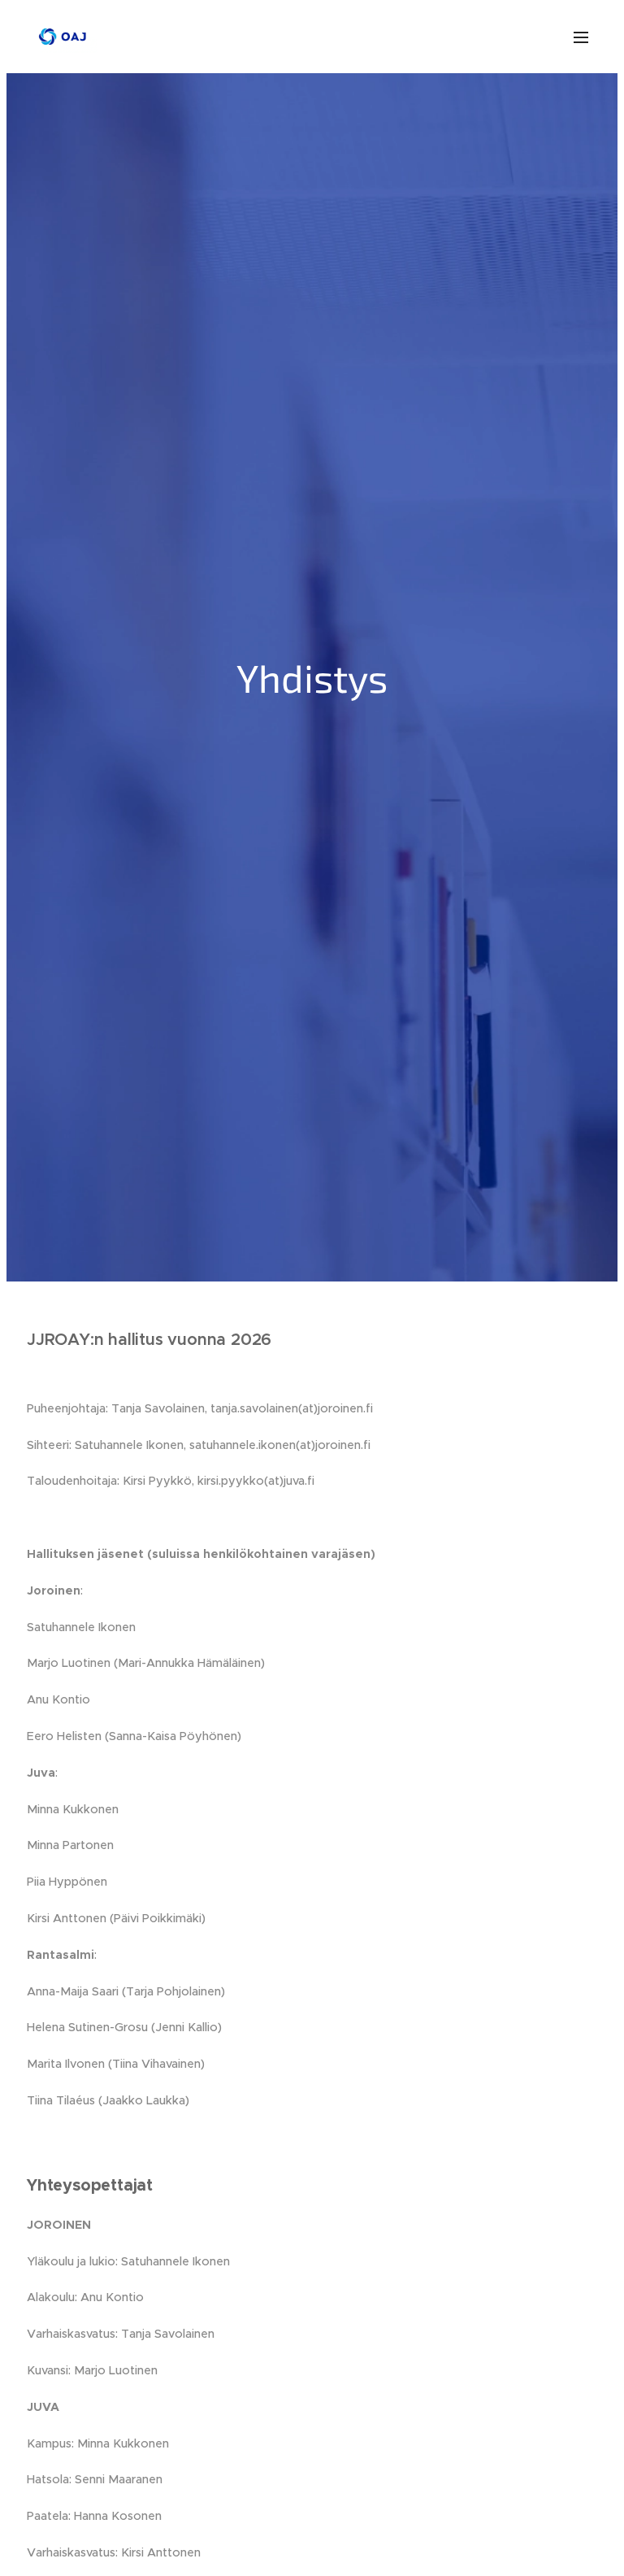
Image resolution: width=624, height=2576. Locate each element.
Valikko (581, 37)
